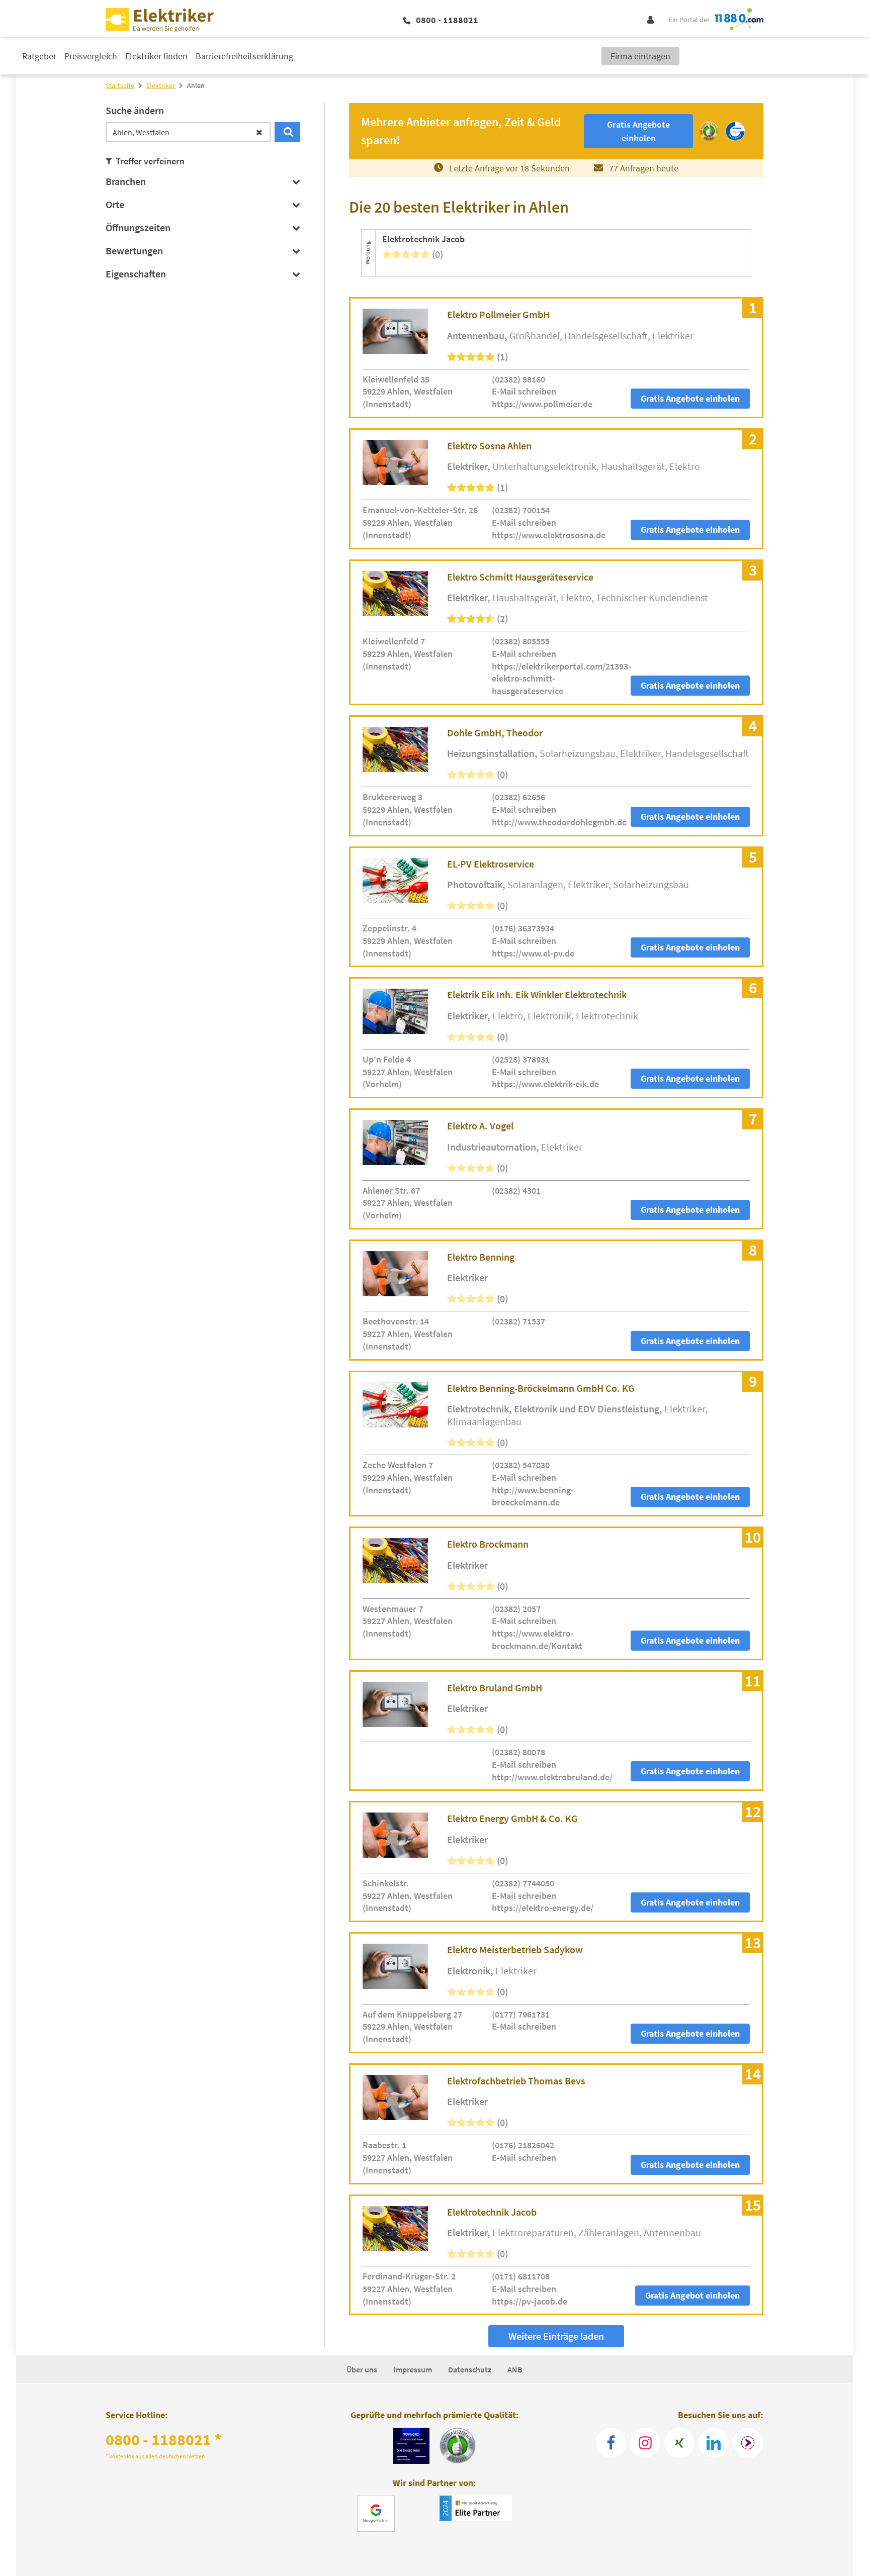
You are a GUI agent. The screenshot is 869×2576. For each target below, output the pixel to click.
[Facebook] (611, 2443)
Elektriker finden (156, 56)
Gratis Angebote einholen (690, 398)
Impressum (413, 2369)
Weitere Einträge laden (556, 2336)
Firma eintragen (640, 56)
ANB (515, 2369)
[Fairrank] (748, 2443)
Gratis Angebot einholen (692, 2295)
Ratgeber (39, 56)
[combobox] (188, 132)
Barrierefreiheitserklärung (244, 56)
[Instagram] (645, 2443)
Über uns (362, 2369)
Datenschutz (470, 2369)
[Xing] (679, 2443)
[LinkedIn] (714, 2443)
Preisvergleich (91, 56)
